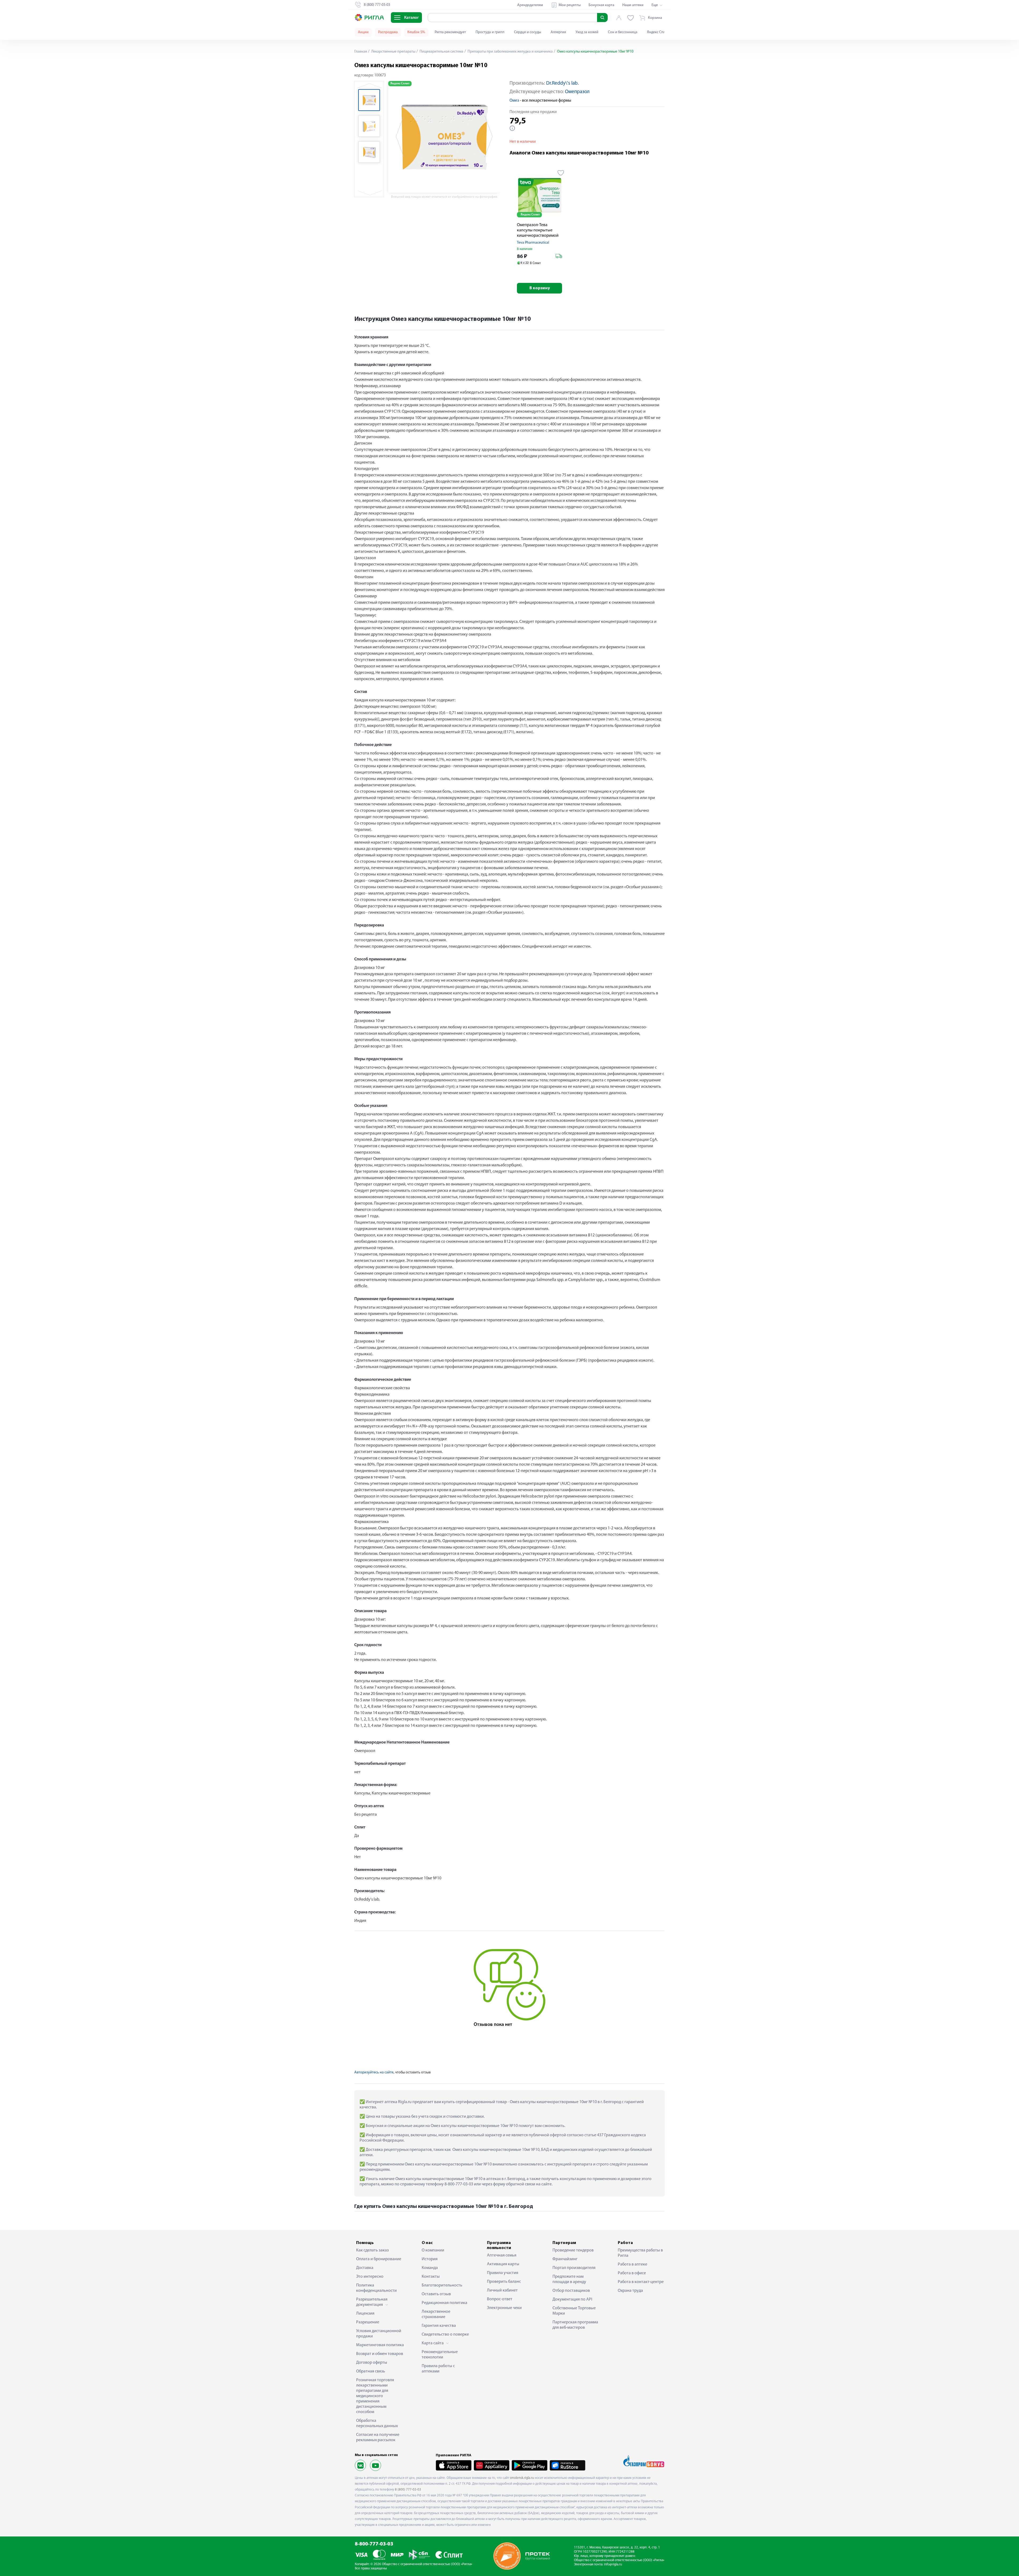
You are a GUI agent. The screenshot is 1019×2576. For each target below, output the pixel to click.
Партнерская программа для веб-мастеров (575, 2325)
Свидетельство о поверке (445, 2335)
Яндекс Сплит (658, 32)
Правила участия (503, 2273)
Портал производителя (574, 2268)
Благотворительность (442, 2285)
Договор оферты (372, 2363)
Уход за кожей (587, 32)
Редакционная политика (444, 2303)
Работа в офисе (632, 2273)
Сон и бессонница (623, 32)
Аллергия (558, 32)
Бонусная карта (601, 5)
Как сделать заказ (372, 2250)
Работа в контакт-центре (641, 2282)
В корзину (540, 288)
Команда (430, 2268)
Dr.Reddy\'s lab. (562, 83)
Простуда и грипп (490, 32)
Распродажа (388, 32)
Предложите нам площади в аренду (569, 2279)
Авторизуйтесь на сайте (374, 2072)
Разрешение (368, 2322)
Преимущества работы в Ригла (640, 2253)
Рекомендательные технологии (440, 2355)
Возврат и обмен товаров (380, 2354)
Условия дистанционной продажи (379, 2334)
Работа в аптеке (632, 2264)
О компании (433, 2250)
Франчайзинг (565, 2259)
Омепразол (577, 92)
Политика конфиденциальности (376, 2288)
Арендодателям (530, 5)
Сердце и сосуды (528, 32)
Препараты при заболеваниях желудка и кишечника (510, 52)
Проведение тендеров (573, 2250)
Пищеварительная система (441, 52)
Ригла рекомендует (450, 32)
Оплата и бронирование (379, 2259)
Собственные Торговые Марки (574, 2311)
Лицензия (365, 2314)
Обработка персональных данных (377, 2423)
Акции (363, 32)
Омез (514, 101)
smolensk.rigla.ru (522, 2478)
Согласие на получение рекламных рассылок (378, 2437)
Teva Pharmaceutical (533, 243)
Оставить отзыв (436, 2294)
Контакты (431, 2277)
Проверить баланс (504, 2282)
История (430, 2259)
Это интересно (370, 2277)
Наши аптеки (633, 5)
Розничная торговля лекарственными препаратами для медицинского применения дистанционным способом (375, 2396)
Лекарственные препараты (393, 52)
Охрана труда (630, 2291)
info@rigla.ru (613, 2564)
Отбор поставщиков (571, 2291)
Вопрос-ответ (500, 2299)
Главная (361, 52)
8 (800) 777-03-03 (408, 2490)
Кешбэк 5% (416, 32)
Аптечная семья (502, 2255)
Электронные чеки (504, 2308)
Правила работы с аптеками (438, 2369)
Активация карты (503, 2264)
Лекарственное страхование (436, 2314)
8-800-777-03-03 (374, 2544)
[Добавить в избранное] (561, 173)
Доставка (365, 2268)
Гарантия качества (439, 2326)
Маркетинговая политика (380, 2345)
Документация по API (572, 2299)
